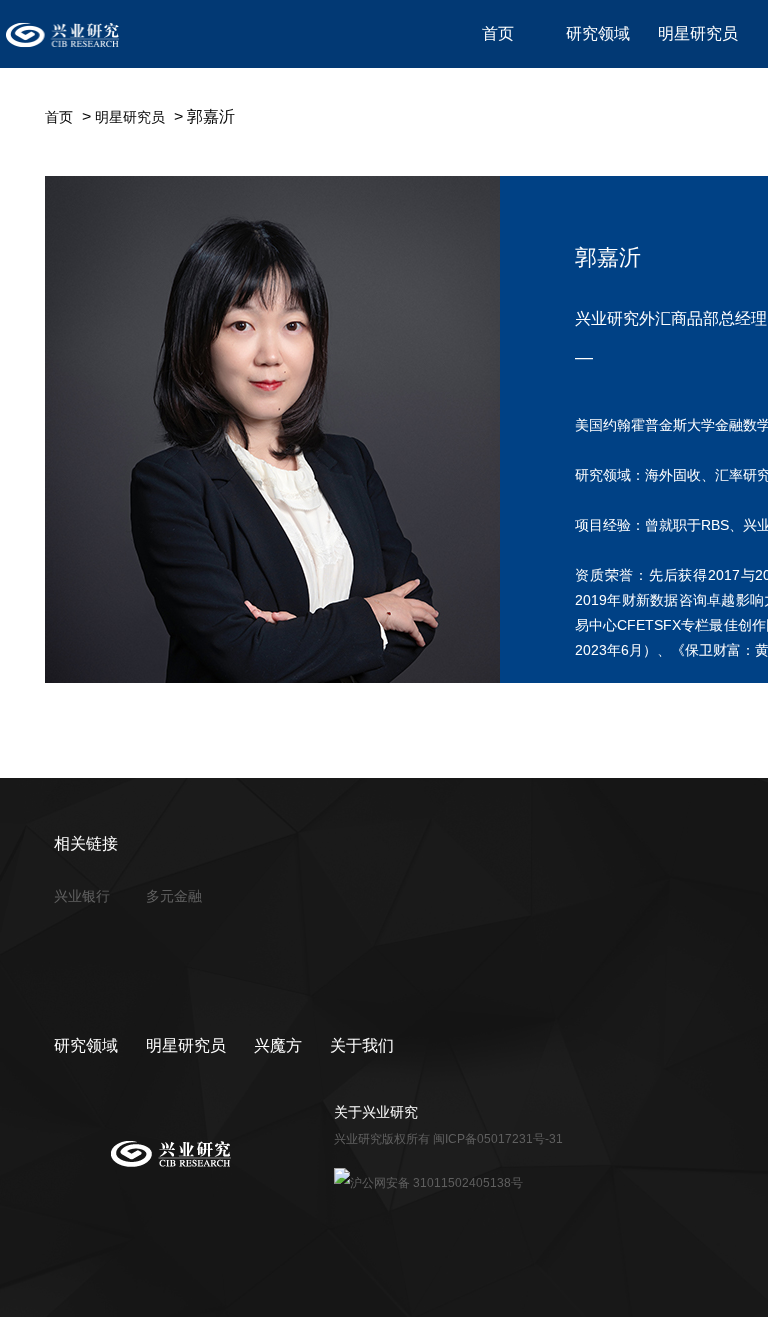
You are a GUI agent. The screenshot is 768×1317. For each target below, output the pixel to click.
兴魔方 (278, 1045)
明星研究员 (130, 117)
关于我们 (362, 1045)
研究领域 (86, 1045)
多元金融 (174, 896)
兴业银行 (82, 896)
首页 (59, 117)
